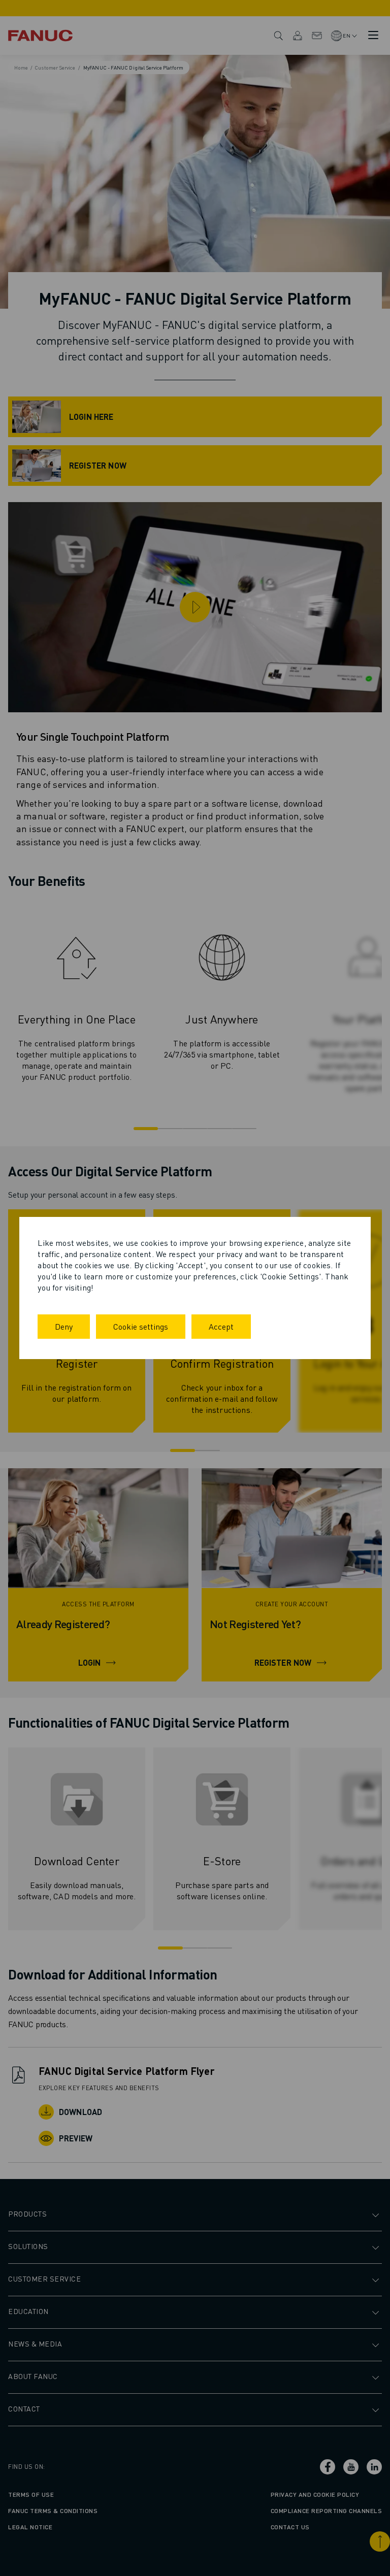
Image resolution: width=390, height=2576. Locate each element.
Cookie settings (141, 1326)
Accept (221, 1326)
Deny (64, 1326)
